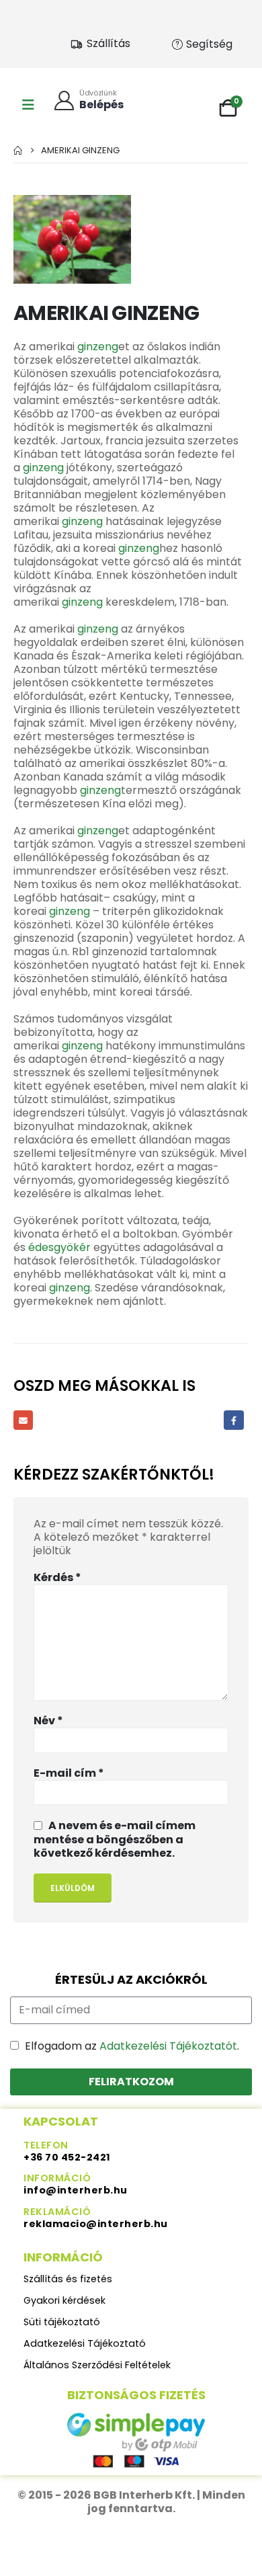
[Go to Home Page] (18, 150)
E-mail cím (69, 1773)
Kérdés (57, 1578)
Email (23, 1420)
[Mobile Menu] (28, 105)
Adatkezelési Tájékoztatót (168, 2046)
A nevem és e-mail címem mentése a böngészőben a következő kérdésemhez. (115, 1839)
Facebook (233, 1420)
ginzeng (98, 347)
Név (48, 1721)
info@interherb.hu (76, 2190)
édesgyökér (59, 1247)
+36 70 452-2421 (67, 2157)
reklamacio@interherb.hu (96, 2224)
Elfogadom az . (132, 2046)
